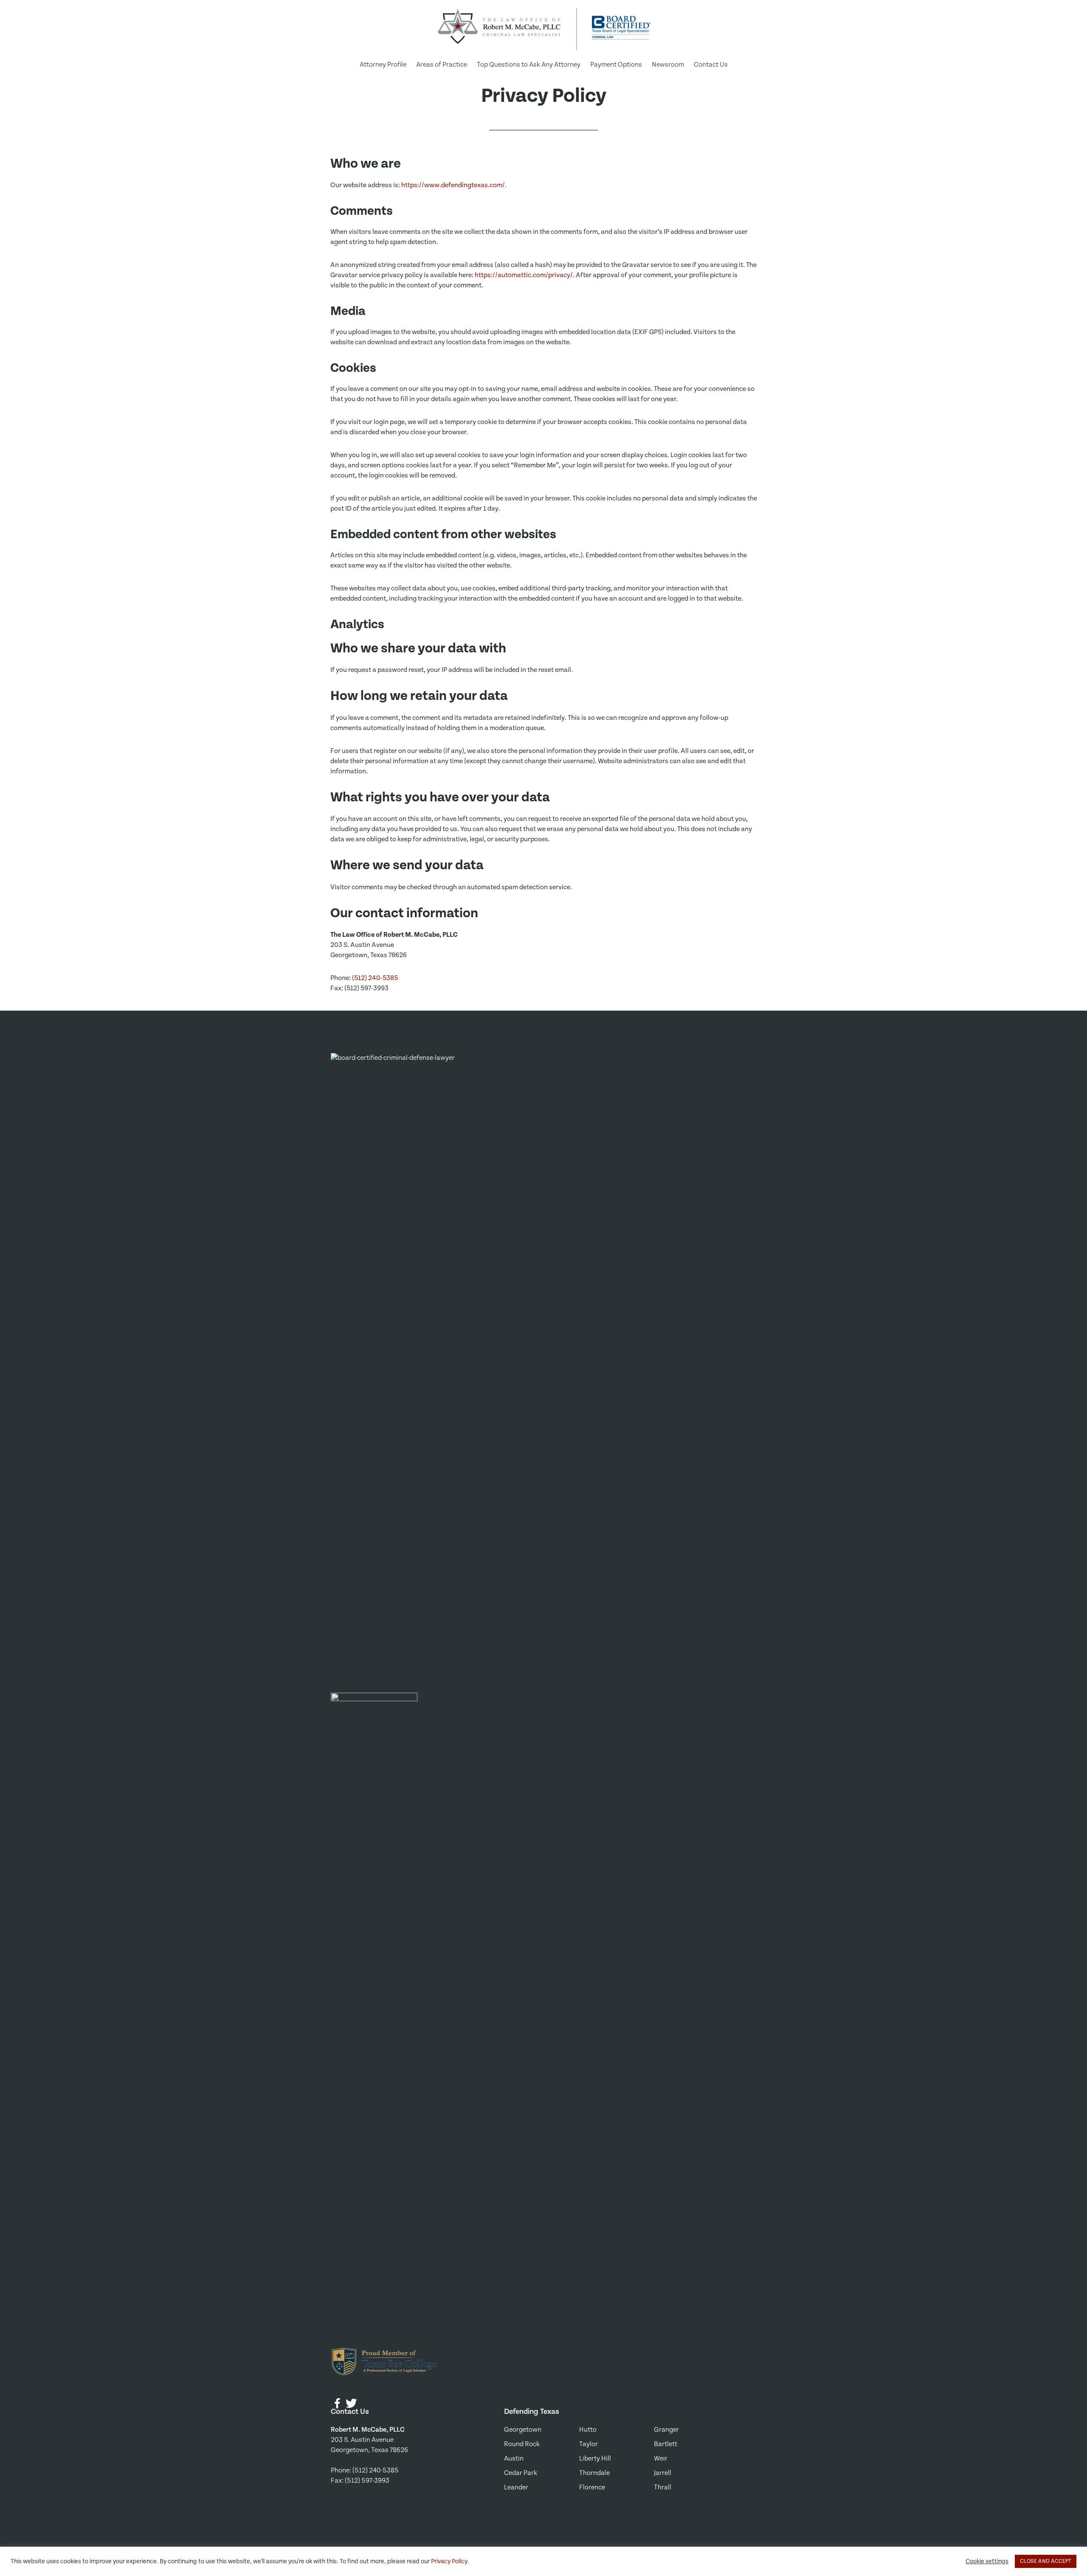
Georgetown (523, 2430)
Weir (661, 2459)
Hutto (588, 2430)
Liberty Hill (595, 2459)
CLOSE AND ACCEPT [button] (1046, 2561)
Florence (592, 2488)
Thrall (663, 2488)
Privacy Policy (449, 2561)
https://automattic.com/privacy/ (524, 275)
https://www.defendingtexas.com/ (453, 185)
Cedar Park (521, 2473)
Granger (666, 2430)
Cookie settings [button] (987, 2561)
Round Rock (522, 2444)
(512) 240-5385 (375, 978)
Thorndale (594, 2473)
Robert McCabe (499, 29)
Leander (516, 2488)
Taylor (589, 2444)
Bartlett (666, 2444)
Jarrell (663, 2473)
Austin (514, 2459)
